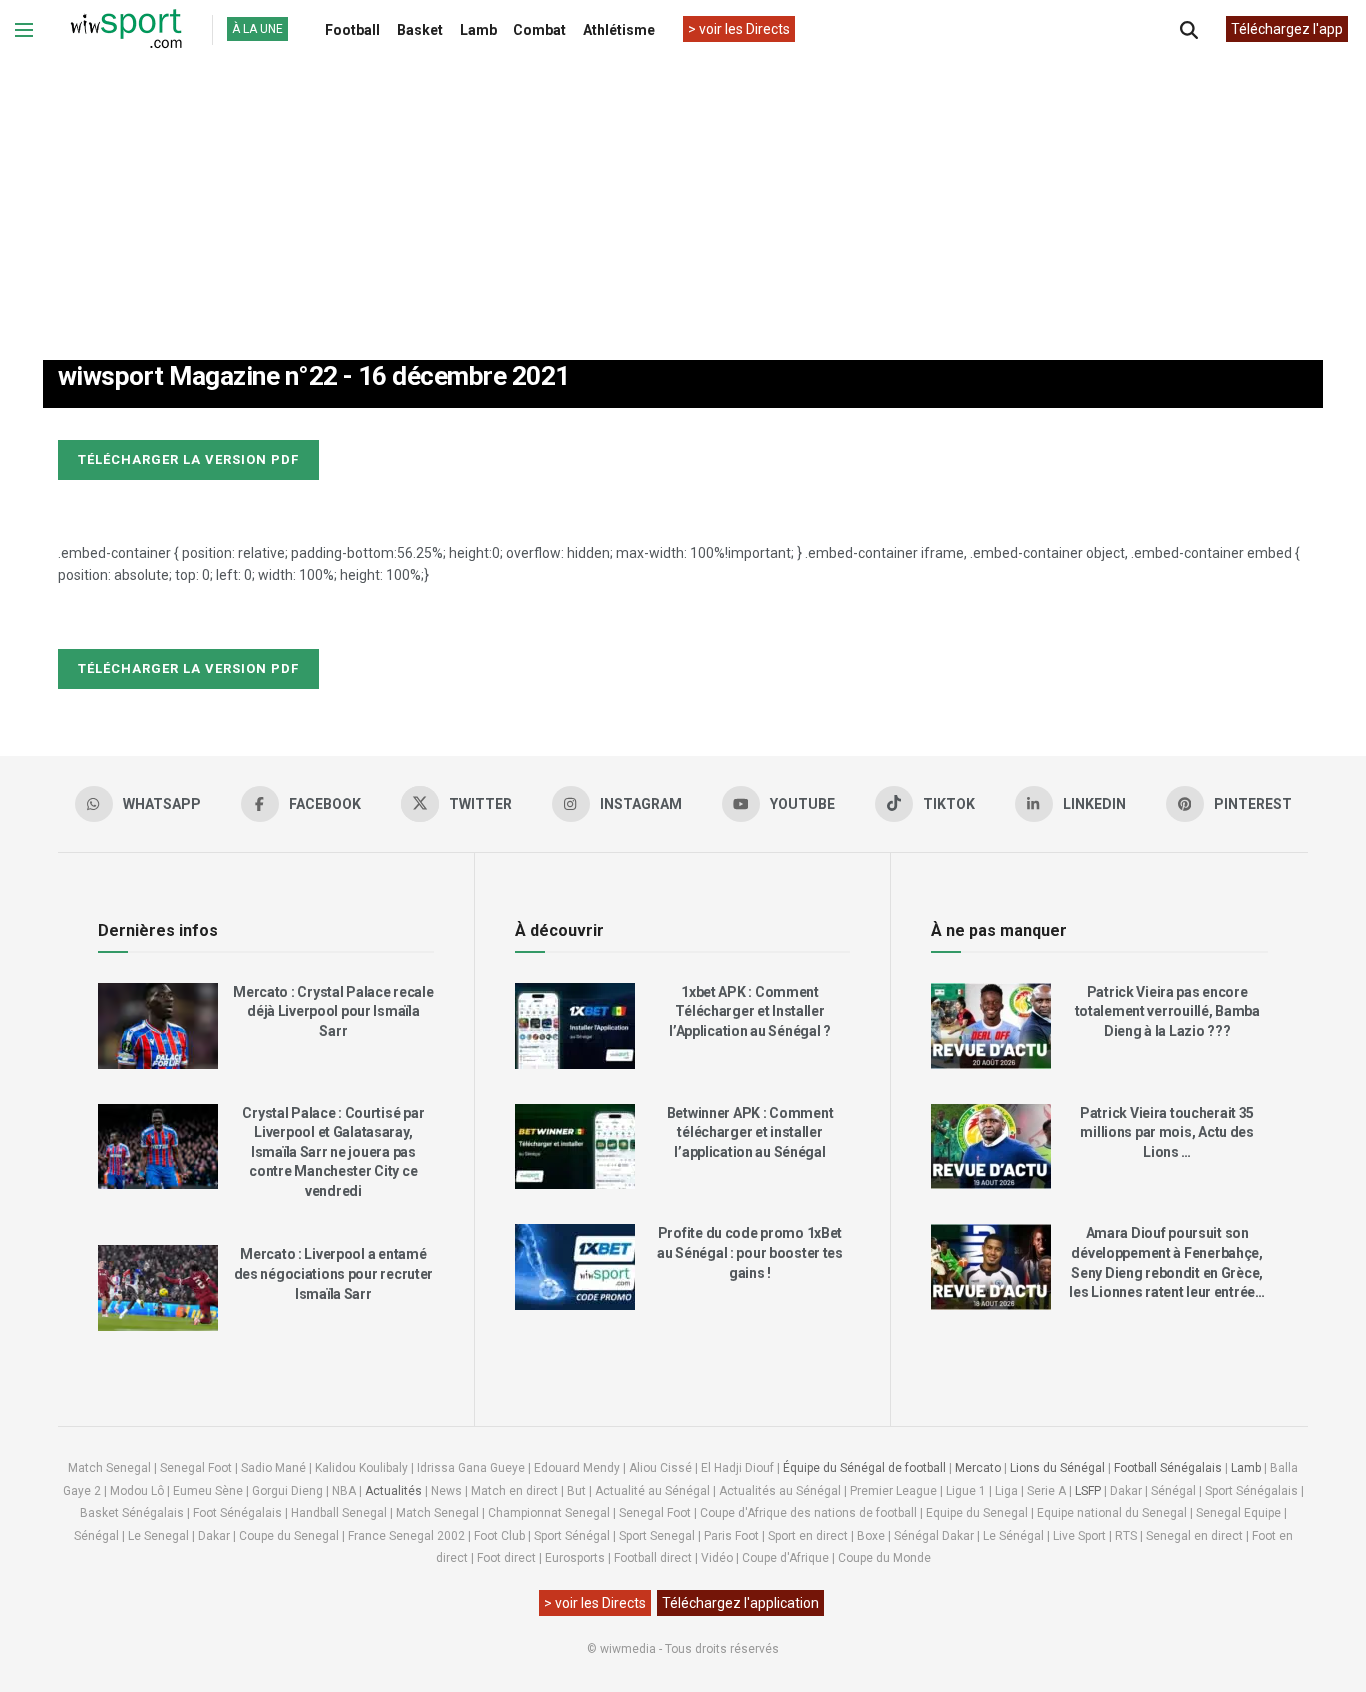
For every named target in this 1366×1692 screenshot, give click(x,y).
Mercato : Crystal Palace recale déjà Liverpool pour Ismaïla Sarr (333, 1011)
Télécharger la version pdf (188, 459)
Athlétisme (619, 30)
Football (352, 30)
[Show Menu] (24, 30)
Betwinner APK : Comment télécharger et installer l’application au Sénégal (750, 1132)
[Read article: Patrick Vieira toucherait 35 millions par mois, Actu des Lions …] (991, 1147)
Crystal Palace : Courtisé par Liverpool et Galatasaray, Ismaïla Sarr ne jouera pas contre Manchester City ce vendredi (333, 1152)
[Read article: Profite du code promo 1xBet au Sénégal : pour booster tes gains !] (575, 1267)
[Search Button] (1189, 30)
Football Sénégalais (1168, 1468)
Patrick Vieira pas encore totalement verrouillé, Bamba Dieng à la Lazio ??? (1167, 1011)
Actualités (393, 1491)
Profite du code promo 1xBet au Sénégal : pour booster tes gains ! (750, 1252)
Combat (539, 30)
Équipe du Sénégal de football (864, 1468)
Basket (420, 30)
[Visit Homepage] (126, 30)
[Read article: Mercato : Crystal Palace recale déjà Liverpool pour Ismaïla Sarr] (158, 1026)
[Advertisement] (683, 189)
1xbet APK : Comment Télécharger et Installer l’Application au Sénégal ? (750, 1011)
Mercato (978, 1468)
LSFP (1088, 1491)
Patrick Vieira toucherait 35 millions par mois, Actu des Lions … (1167, 1132)
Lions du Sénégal (1057, 1468)
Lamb (478, 30)
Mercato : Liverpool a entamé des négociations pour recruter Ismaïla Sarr (334, 1273)
